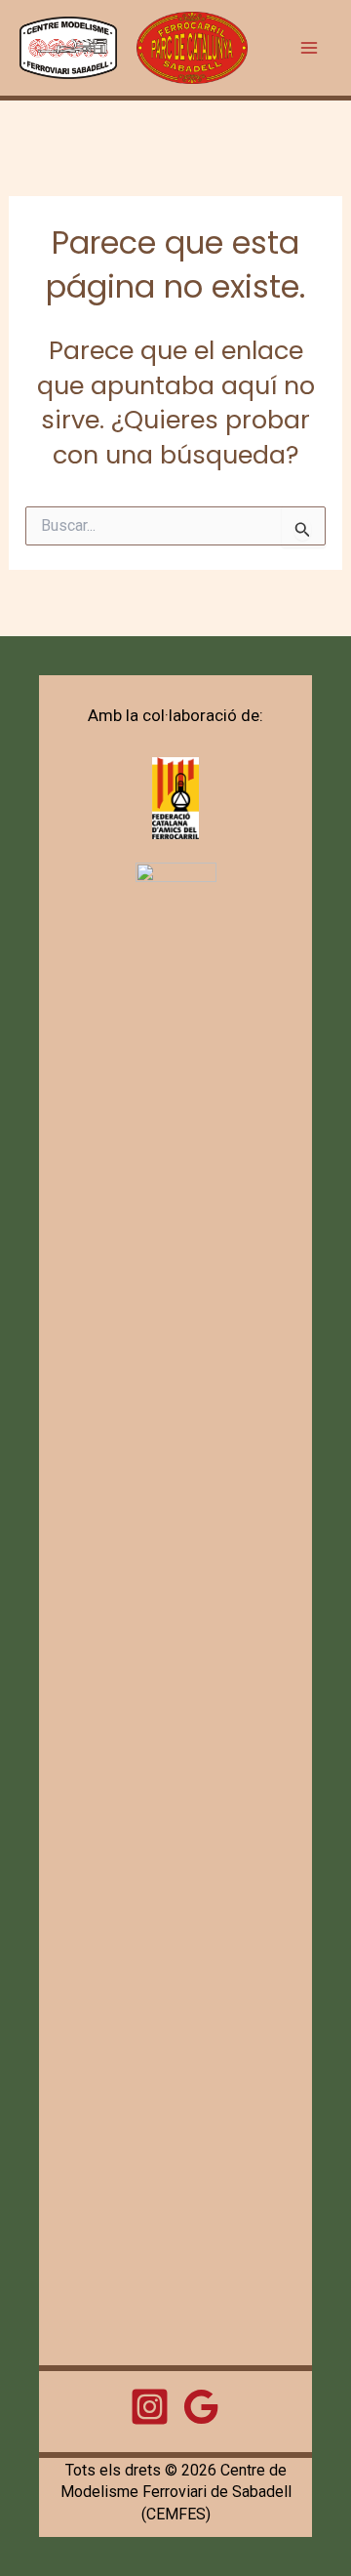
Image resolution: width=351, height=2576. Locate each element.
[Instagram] (150, 2407)
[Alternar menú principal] (310, 48)
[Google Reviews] (201, 2407)
